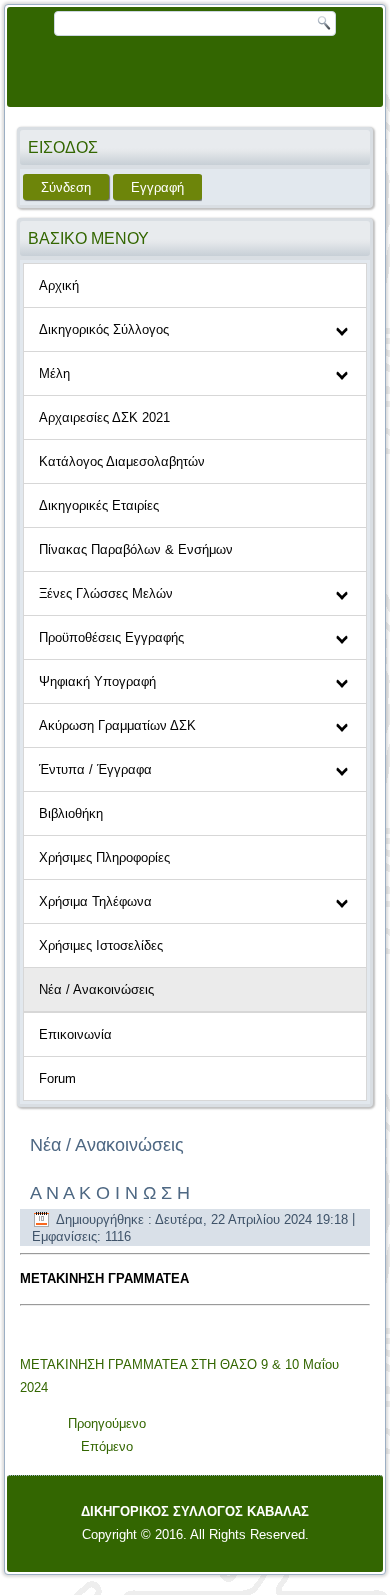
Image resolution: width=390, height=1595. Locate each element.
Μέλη (54, 373)
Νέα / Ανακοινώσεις (96, 989)
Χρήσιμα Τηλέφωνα (95, 901)
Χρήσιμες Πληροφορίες (104, 857)
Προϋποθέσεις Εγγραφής (111, 637)
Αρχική (59, 285)
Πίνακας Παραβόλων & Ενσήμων (136, 549)
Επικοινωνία (75, 1034)
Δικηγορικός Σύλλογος (104, 329)
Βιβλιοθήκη (71, 813)
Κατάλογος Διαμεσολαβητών (122, 461)
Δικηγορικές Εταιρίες (99, 505)
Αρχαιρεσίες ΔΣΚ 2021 (104, 417)
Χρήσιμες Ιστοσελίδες (101, 945)
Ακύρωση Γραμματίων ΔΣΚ (117, 725)
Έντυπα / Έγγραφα (95, 769)
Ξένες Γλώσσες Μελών (106, 593)
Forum (57, 1078)
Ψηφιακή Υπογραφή (97, 681)
